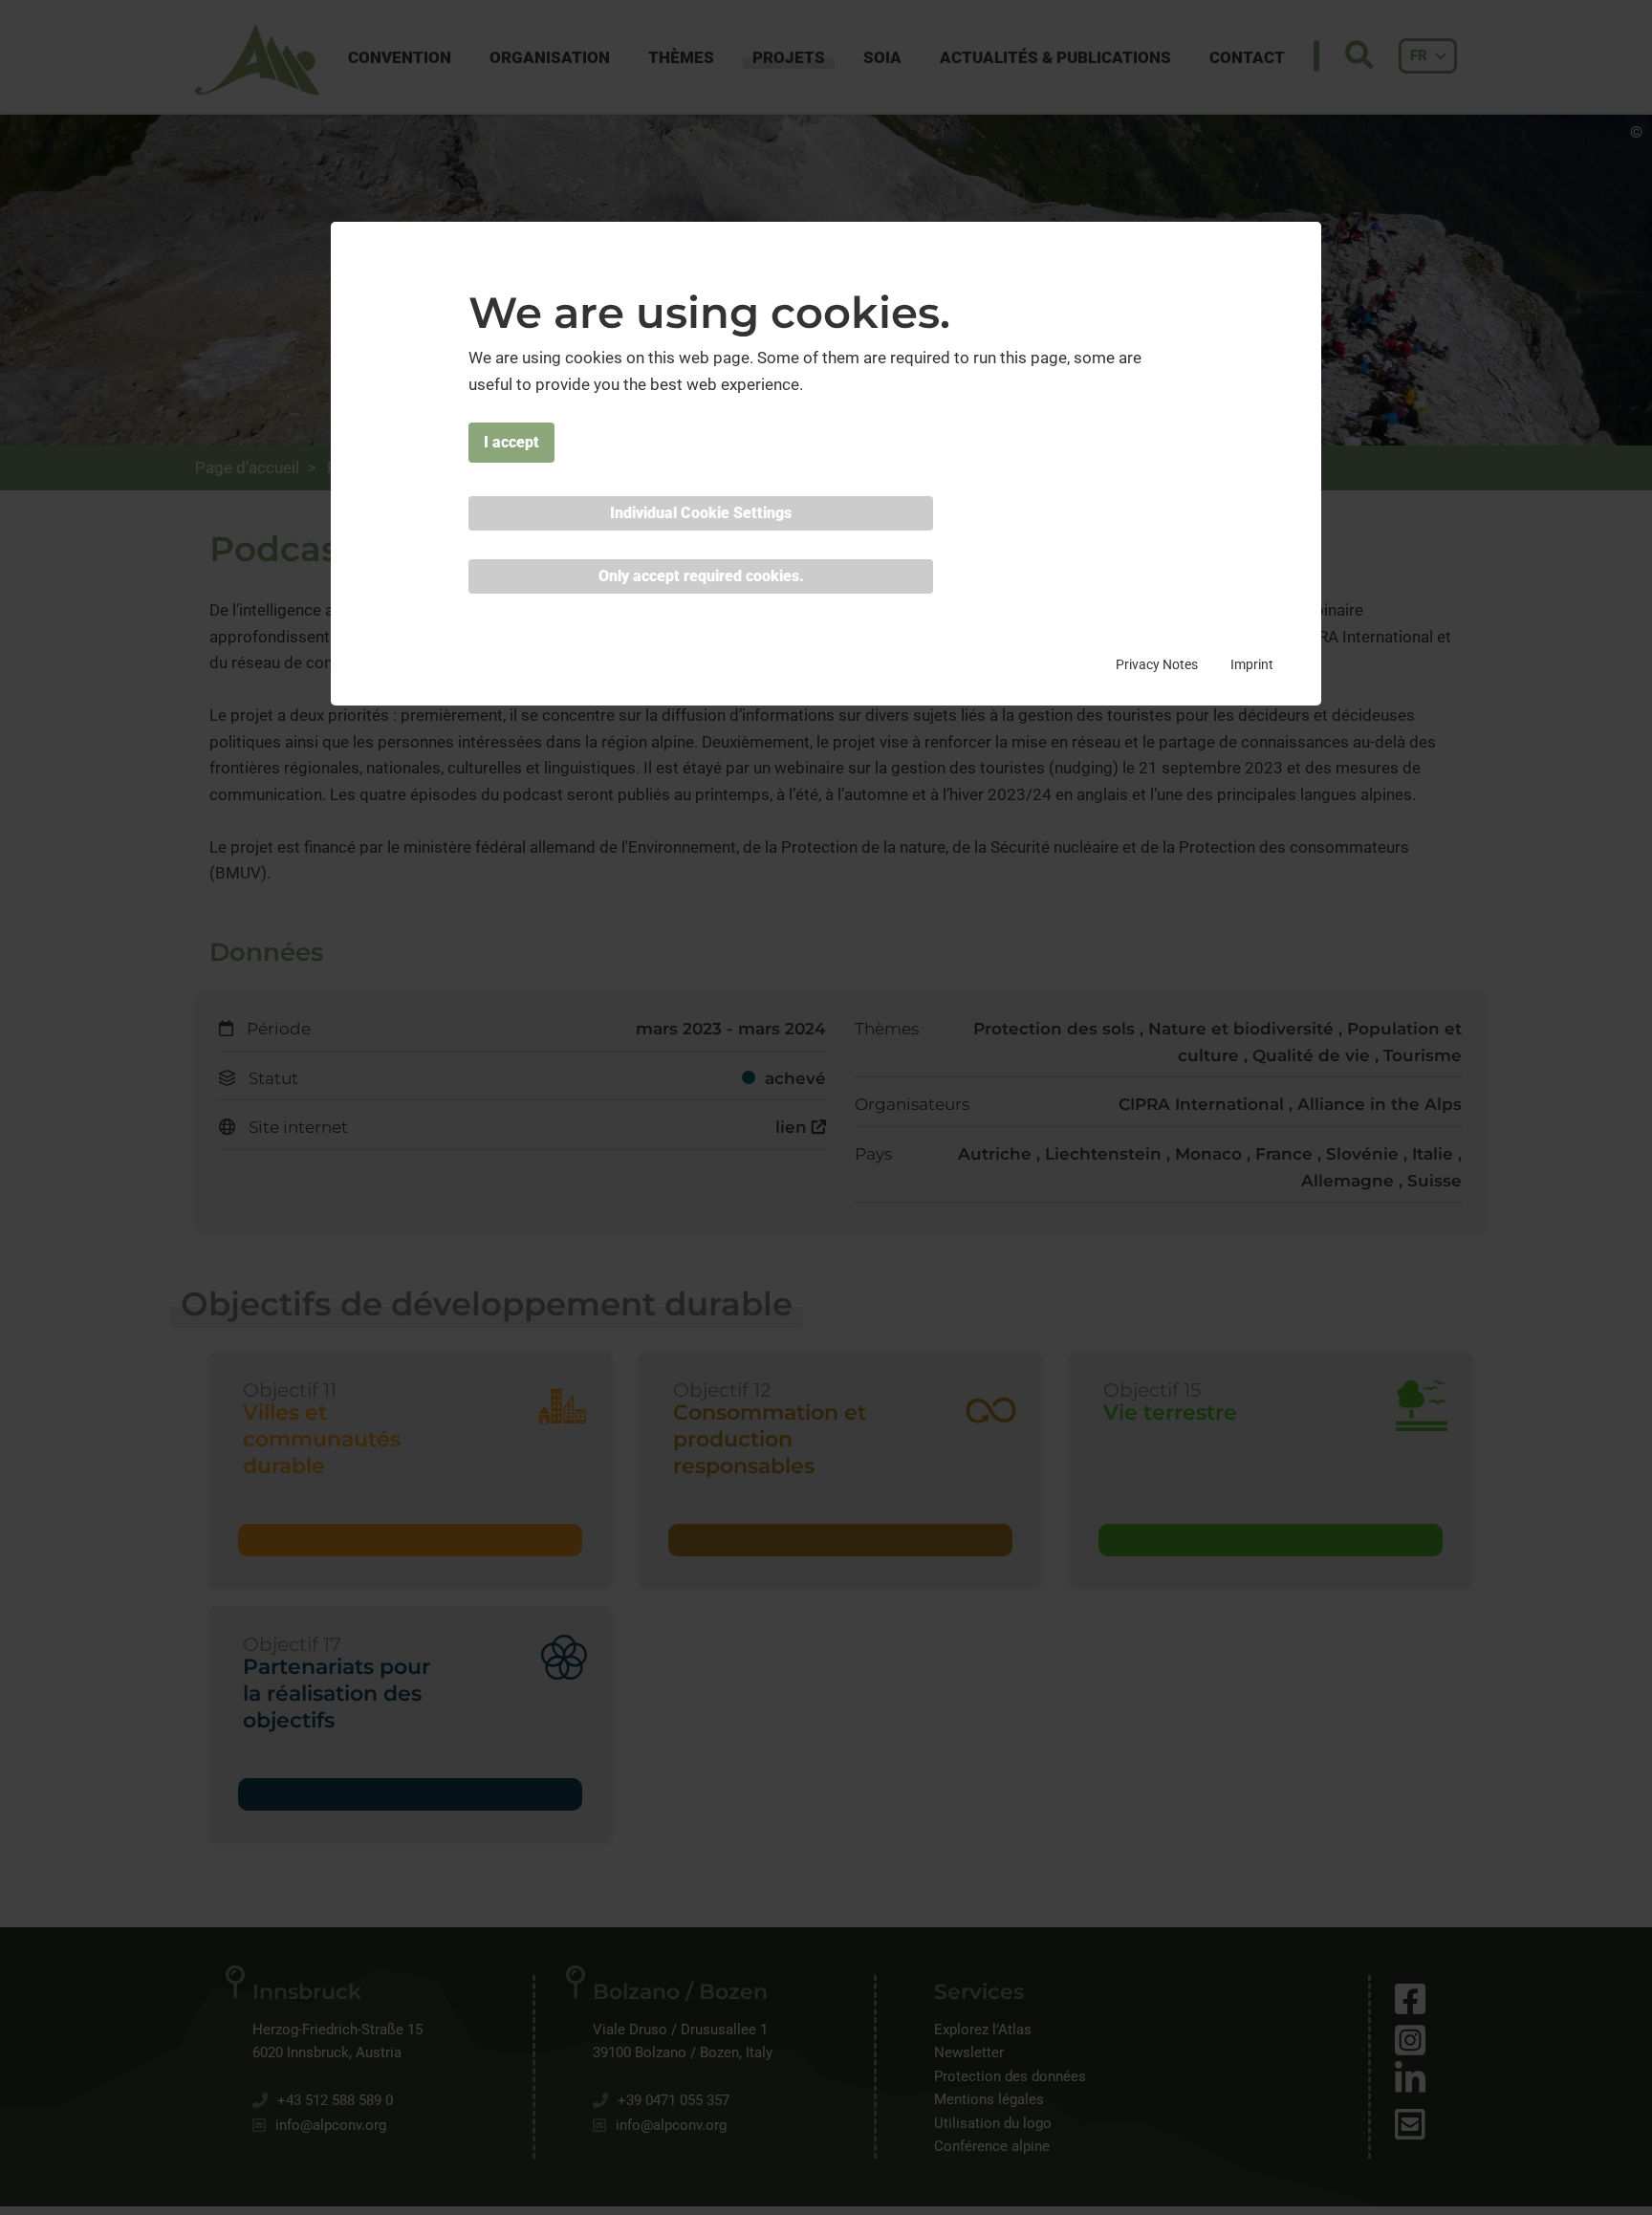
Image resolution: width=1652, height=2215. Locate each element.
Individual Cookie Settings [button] (701, 513)
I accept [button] (511, 442)
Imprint (1252, 664)
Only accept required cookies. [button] (701, 576)
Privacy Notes (1157, 664)
